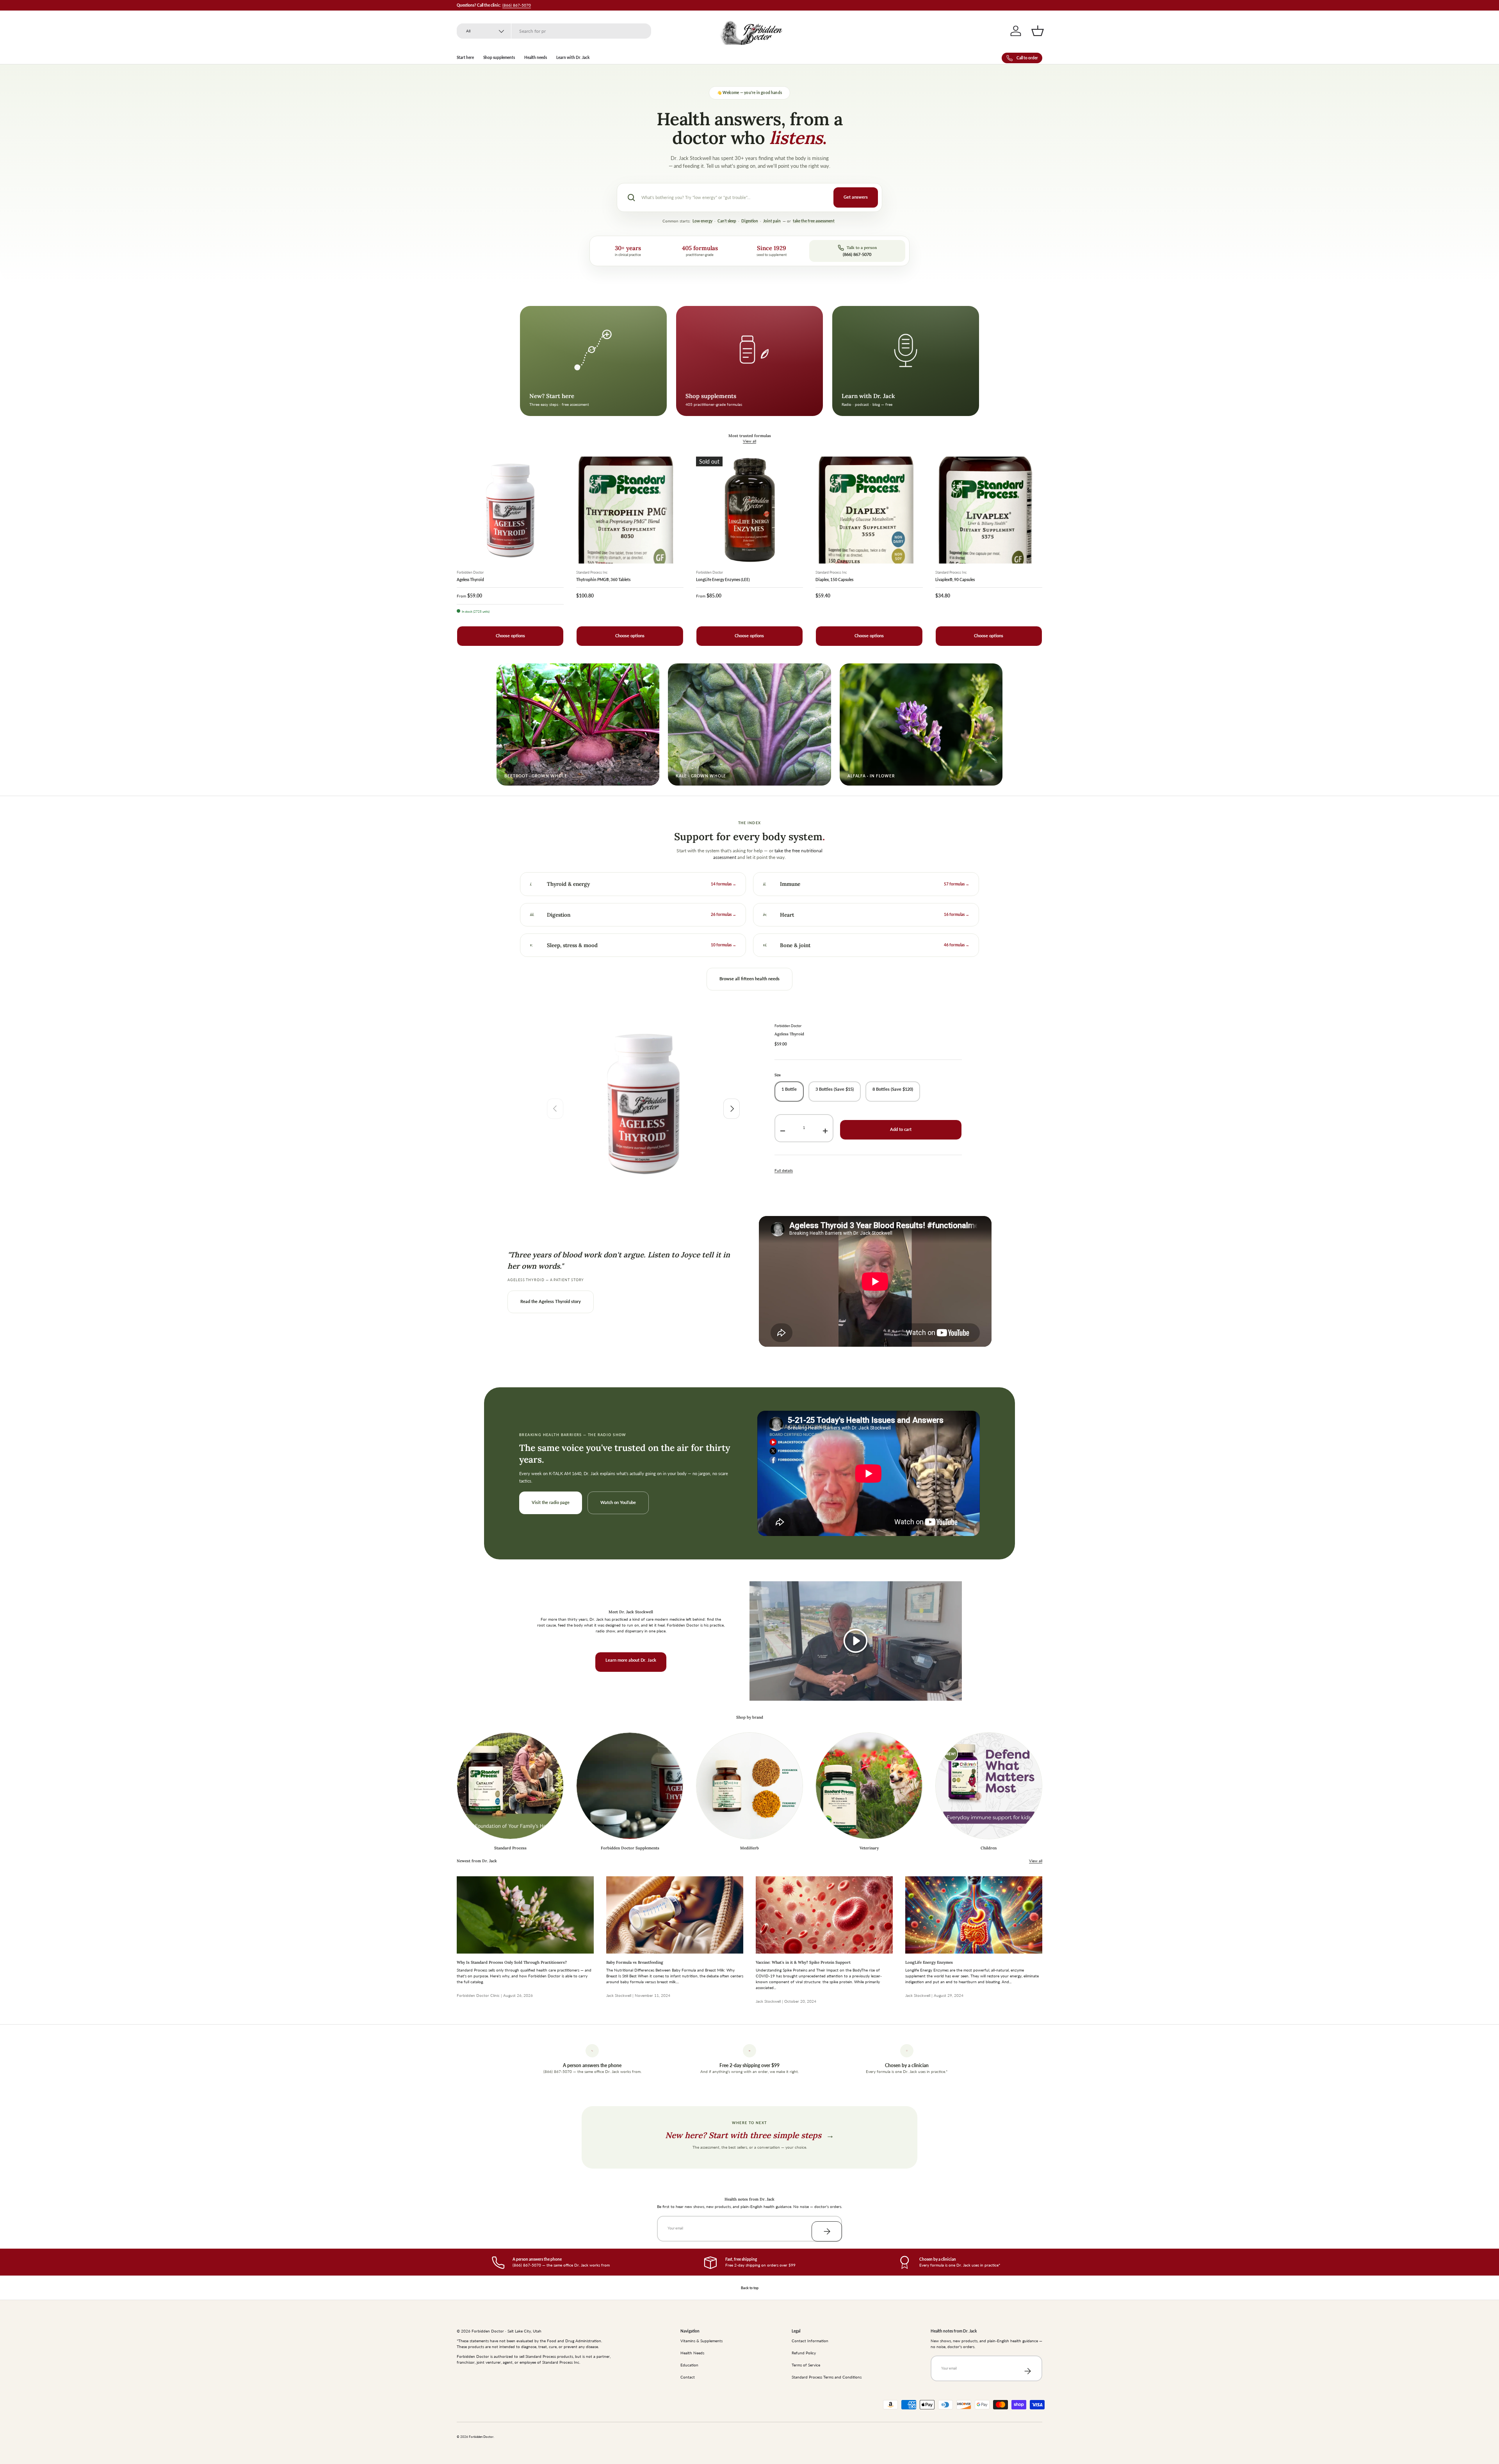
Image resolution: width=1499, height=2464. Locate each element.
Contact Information (810, 2341)
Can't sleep (727, 221)
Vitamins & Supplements (701, 2341)
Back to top (750, 2288)
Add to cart (901, 1129)
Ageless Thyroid (470, 580)
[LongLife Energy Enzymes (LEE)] (749, 510)
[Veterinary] (869, 1786)
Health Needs (692, 2353)
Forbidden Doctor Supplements (630, 1848)
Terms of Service (806, 2365)
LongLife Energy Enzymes (929, 1962)
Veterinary (869, 1848)
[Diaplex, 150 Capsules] (869, 510)
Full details (784, 1170)
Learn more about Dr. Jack (631, 1660)
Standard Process (510, 1848)
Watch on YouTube (618, 1502)
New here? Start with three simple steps (750, 2135)
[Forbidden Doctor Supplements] (630, 1786)
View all (749, 441)
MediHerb (749, 1848)
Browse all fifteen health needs (749, 979)
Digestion (750, 221)
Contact (688, 2377)
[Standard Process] (510, 1786)
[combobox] (554, 31)
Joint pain (772, 221)
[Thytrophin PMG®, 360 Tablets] (630, 510)
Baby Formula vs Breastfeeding (635, 1962)
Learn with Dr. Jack (573, 57)
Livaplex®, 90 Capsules (955, 580)
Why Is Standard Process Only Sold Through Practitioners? (512, 1962)
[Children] (989, 1786)
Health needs (536, 57)
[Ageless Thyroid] (510, 510)
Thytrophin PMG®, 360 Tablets (603, 580)
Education (689, 2365)
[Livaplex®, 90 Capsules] (989, 510)
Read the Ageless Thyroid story (551, 1301)
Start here (465, 57)
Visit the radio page (551, 1502)
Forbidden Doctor (788, 1026)
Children (989, 1848)
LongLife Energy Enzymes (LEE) (723, 580)
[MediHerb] (749, 1786)
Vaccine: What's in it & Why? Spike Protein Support (803, 1962)
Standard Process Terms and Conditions (827, 2377)
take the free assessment (814, 221)
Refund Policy (804, 2353)
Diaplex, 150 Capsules (834, 580)
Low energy (702, 221)
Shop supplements (499, 57)
